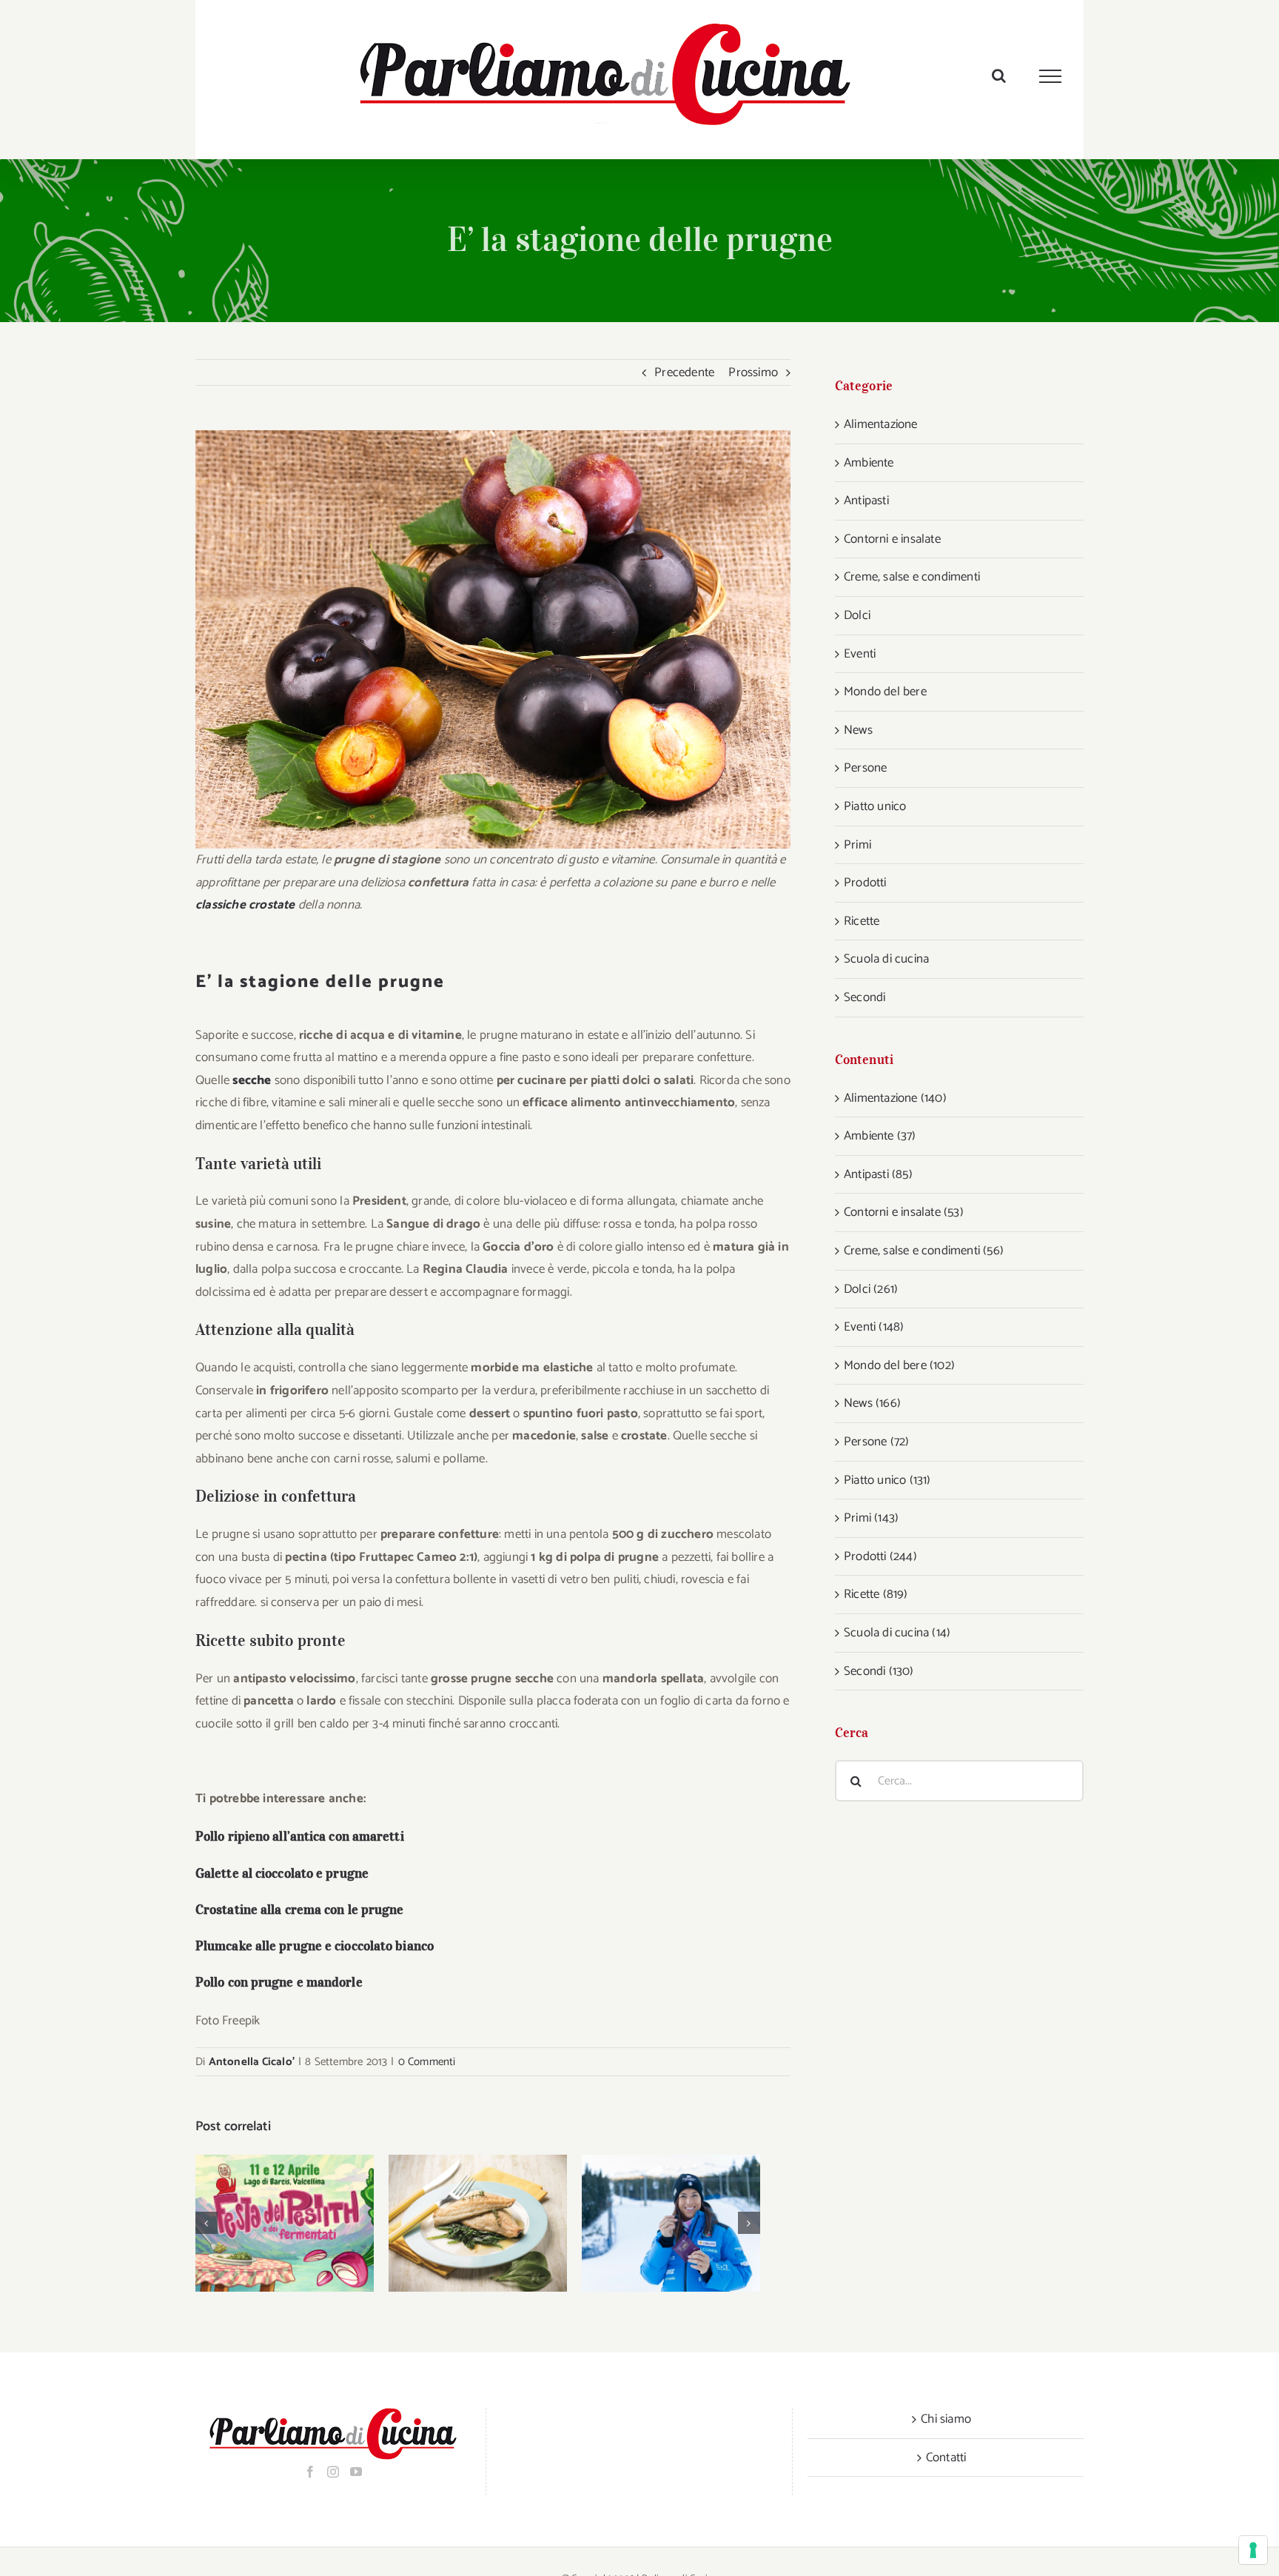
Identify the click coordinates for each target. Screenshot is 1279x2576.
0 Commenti (427, 2062)
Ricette (862, 921)
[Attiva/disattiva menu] (1051, 76)
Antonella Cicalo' (252, 2062)
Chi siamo (946, 2419)
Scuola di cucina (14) (897, 1633)
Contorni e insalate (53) (904, 1212)
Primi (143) (871, 1518)
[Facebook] (310, 2472)
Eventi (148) (874, 1327)
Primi (857, 845)
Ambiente (869, 463)
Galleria (304, 2223)
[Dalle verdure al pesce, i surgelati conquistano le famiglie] (478, 2223)
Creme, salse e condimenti (912, 577)
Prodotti (865, 883)
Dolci (857, 615)
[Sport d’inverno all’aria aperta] (671, 2223)
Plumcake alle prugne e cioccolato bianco (315, 1946)
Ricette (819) (876, 1594)
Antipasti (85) (878, 1174)
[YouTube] (356, 2472)
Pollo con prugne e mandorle (279, 1982)
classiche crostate (245, 905)
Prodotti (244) (880, 1556)
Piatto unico (875, 806)
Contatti (946, 2458)
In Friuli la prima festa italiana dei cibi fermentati (265, 2223)
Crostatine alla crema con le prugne (300, 1910)
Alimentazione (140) (895, 1098)
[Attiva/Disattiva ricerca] (999, 76)
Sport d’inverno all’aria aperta (652, 2223)
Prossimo (753, 372)
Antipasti (866, 501)
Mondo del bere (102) (899, 1365)
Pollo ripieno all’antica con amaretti (300, 1836)
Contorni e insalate (892, 539)
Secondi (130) (879, 1671)
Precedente (684, 372)
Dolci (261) (871, 1289)
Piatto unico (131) (887, 1480)
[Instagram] (333, 2472)
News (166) (872, 1403)
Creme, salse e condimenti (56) (924, 1251)
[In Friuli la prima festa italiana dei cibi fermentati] (285, 2223)
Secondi (865, 997)
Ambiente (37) (880, 1136)
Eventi (860, 654)
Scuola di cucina (886, 959)
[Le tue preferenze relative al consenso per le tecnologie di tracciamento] (1253, 2550)
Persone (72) (876, 1442)
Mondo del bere (885, 692)
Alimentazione (881, 424)
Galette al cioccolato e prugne (282, 1873)
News (858, 730)
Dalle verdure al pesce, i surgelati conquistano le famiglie (459, 2223)
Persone (865, 768)
